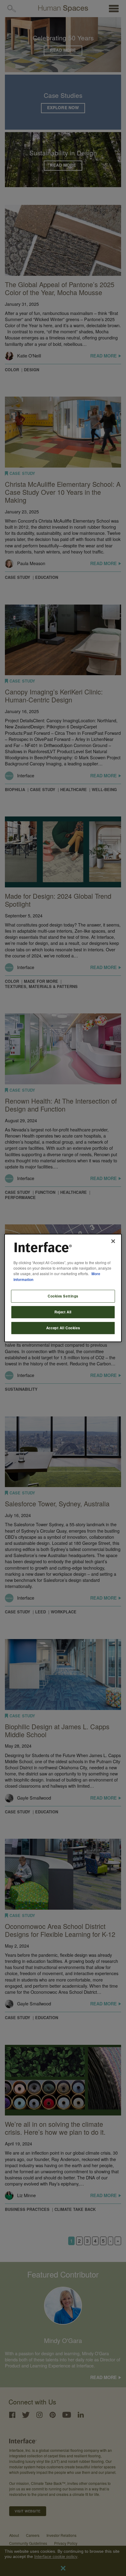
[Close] (113, 1241)
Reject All (63, 1312)
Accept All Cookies (63, 1328)
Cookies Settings (63, 1296)
